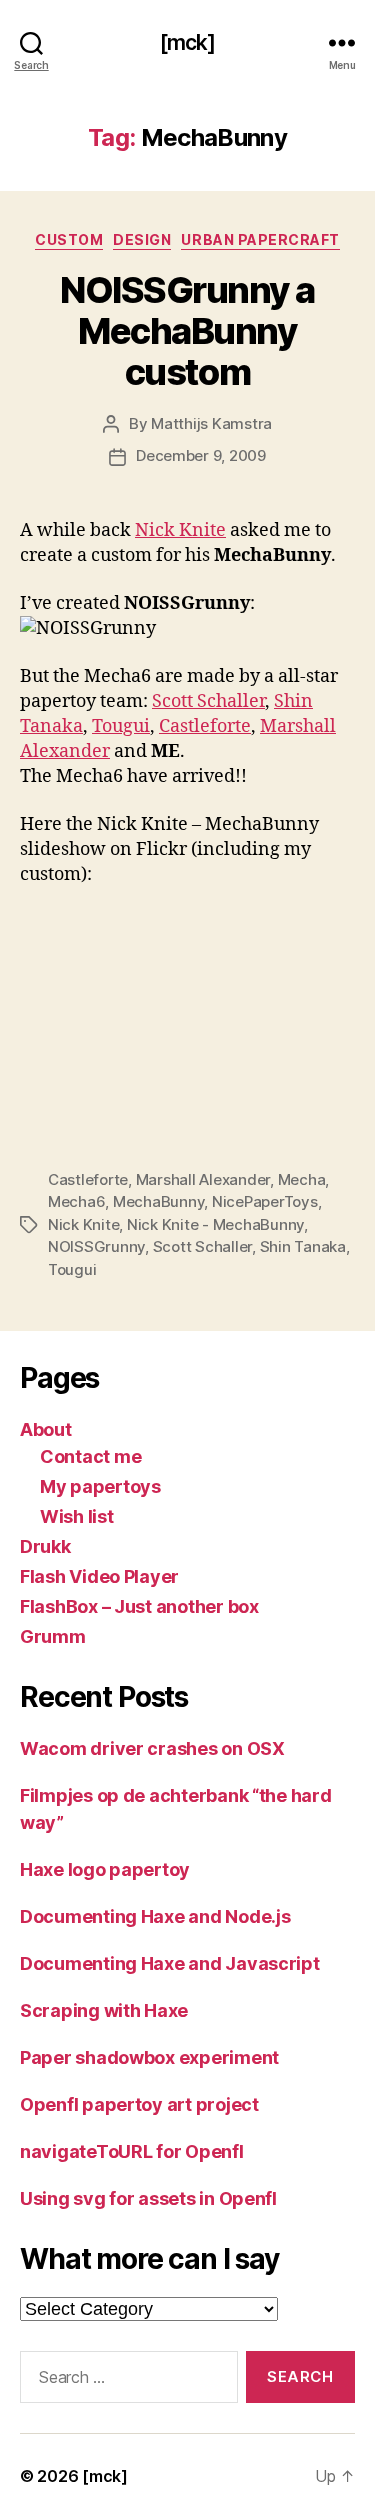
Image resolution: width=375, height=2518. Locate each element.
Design (142, 239)
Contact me (90, 1456)
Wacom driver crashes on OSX (152, 1748)
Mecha (302, 1179)
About (46, 1429)
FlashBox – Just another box (139, 1606)
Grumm (53, 1636)
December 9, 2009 (201, 455)
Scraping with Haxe (104, 2010)
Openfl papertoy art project (139, 2104)
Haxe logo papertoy (105, 1869)
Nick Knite (180, 530)
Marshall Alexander (203, 1179)
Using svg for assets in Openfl (148, 2198)
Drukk (45, 1546)
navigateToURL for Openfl (132, 2151)
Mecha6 (76, 1201)
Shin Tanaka (303, 1246)
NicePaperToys (265, 1201)
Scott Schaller (208, 701)
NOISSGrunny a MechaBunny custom (187, 331)
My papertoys (100, 1486)
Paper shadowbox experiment (149, 2057)
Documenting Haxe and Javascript (170, 1963)
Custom (69, 239)
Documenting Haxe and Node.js (155, 1916)
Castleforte (205, 726)
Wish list (77, 1516)
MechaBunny (158, 1201)
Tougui (121, 726)
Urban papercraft (260, 239)
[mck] (188, 42)
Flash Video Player (99, 1576)
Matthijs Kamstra (211, 423)
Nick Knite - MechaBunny (215, 1224)
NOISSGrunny (96, 1246)
